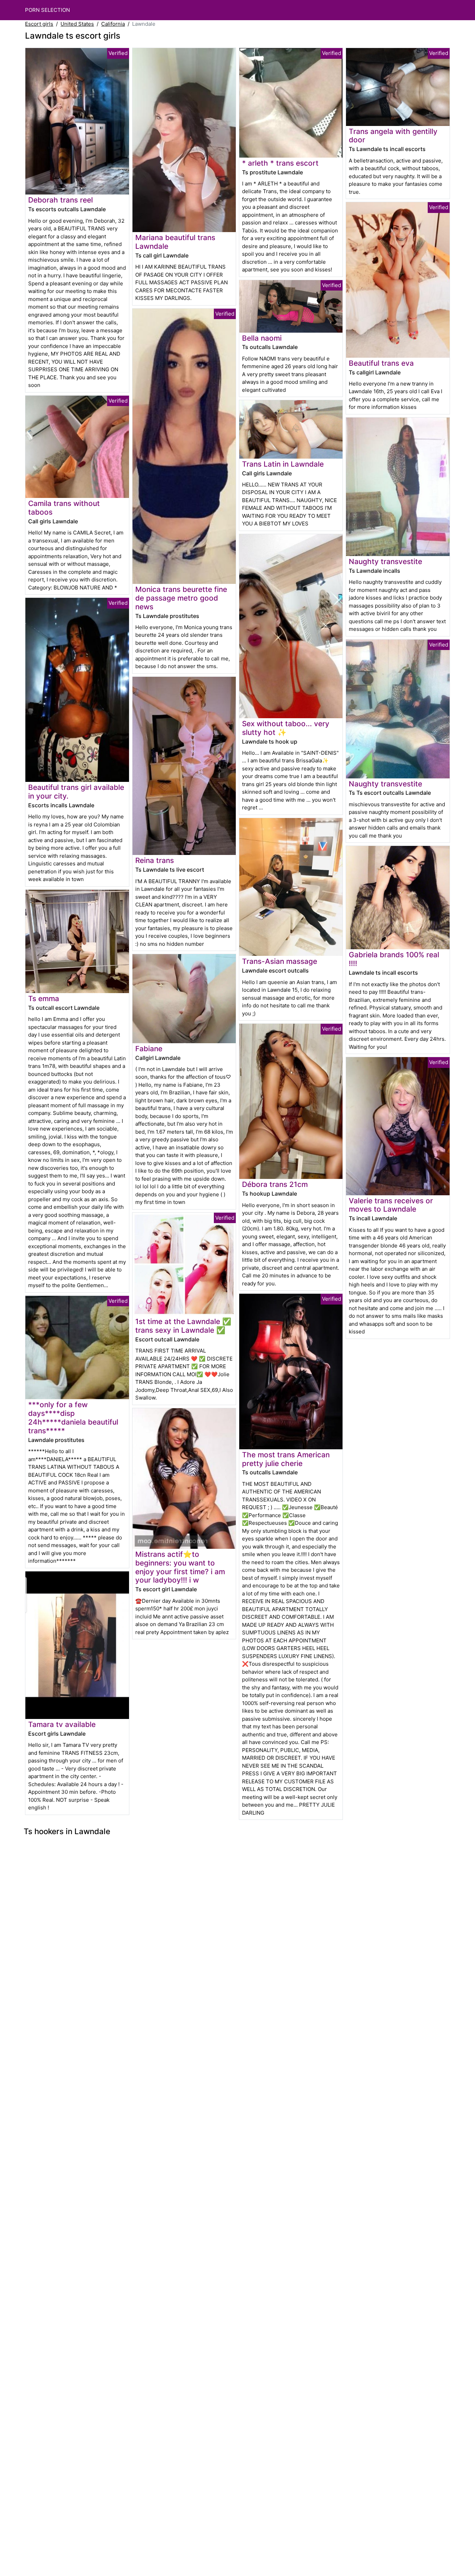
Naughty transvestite (385, 561)
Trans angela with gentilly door (393, 136)
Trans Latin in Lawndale (283, 464)
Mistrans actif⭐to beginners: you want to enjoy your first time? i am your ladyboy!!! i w (180, 1567)
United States (77, 24)
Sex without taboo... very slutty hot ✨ (286, 728)
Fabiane (149, 1049)
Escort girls (39, 24)
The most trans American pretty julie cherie (286, 1459)
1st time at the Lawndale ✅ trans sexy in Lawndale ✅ (183, 1326)
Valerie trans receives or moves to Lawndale (391, 1205)
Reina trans (155, 860)
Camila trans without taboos (64, 508)
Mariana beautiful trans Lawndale (175, 242)
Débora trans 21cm (275, 1184)
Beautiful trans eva (381, 363)
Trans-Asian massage (280, 961)
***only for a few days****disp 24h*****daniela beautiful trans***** (73, 1418)
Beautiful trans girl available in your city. (76, 792)
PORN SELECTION (47, 10)
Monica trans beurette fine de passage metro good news (181, 598)
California (113, 24)
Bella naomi (262, 338)
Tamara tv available (62, 1724)
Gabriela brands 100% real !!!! (394, 959)
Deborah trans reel (61, 200)
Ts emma (44, 998)
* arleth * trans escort (280, 163)
